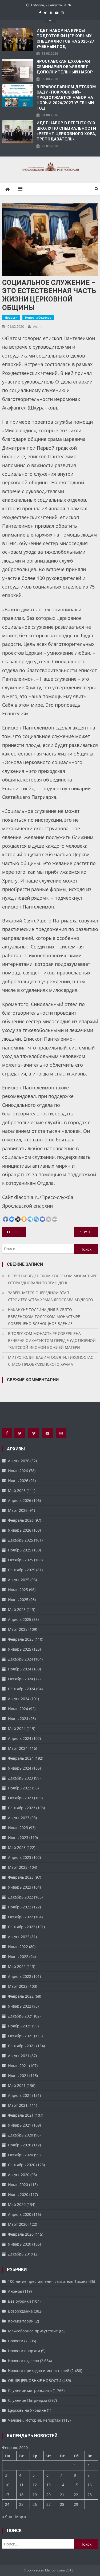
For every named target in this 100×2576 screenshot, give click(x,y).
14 (62, 2485)
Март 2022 (18, 1986)
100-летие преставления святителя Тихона (48, 2281)
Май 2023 (17, 1847)
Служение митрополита (30, 2390)
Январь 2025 (20, 1649)
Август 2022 (19, 1937)
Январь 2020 (20, 2244)
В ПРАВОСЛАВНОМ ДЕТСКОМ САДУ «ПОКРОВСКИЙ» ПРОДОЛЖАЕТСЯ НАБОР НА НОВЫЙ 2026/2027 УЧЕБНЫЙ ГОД (66, 98)
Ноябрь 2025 (20, 1550)
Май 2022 (17, 1966)
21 (62, 2495)
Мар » (21, 2517)
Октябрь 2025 (21, 1560)
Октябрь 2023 (21, 1798)
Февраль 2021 (21, 2115)
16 (90, 2485)
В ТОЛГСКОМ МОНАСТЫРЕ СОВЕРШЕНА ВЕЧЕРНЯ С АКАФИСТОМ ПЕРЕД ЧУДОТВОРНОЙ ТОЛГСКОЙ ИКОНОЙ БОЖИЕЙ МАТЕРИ (52, 1340)
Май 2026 (17, 1490)
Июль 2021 (18, 2066)
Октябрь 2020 (21, 2155)
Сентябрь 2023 (22, 1808)
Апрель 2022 (20, 1976)
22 (76, 2495)
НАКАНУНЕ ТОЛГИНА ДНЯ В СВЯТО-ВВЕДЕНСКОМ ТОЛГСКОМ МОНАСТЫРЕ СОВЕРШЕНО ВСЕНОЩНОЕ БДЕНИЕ (44, 1317)
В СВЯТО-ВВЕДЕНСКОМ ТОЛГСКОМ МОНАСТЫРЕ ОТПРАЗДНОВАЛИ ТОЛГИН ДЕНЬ (53, 1279)
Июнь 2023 (18, 1838)
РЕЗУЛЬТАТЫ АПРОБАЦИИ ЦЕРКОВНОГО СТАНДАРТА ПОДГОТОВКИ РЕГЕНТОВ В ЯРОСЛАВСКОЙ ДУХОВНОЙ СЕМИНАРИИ (88, 1232)
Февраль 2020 (21, 2234)
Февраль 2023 (21, 1877)
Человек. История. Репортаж (35, 2420)
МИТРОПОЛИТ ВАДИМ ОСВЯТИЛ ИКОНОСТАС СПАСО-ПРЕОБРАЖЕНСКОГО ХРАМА (51, 1361)
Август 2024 (19, 1699)
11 (21, 2485)
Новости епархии (24, 2351)
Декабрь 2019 (21, 2254)
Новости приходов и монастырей (39, 2371)
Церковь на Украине (27, 2410)
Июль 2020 (18, 2185)
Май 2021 (17, 2085)
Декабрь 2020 (21, 2135)
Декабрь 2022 (21, 1897)
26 (35, 2504)
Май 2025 (17, 1609)
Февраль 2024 (21, 1758)
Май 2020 (17, 2204)
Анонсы (15, 2291)
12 (35, 2485)
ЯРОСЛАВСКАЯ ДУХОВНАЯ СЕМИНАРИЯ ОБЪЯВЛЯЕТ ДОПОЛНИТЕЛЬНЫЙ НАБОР (65, 67)
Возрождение (20, 2311)
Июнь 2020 (18, 2195)
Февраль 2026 (21, 1520)
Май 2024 (17, 1728)
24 (7, 2504)
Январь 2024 (20, 1768)
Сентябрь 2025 (22, 1570)
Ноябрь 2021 (20, 2026)
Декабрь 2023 (21, 1778)
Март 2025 (18, 1629)
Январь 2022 (20, 2006)
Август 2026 (19, 1461)
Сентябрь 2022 (22, 1927)
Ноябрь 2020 (20, 2145)
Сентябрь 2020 (22, 2165)
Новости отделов (38, 317)
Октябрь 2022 (21, 1917)
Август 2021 (19, 2056)
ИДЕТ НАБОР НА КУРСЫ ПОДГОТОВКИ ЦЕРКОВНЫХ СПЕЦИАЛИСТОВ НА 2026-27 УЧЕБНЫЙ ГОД (65, 39)
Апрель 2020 (20, 2214)
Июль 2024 (18, 1709)
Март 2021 (18, 2105)
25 (21, 2504)
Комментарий (21, 2321)
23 (90, 2495)
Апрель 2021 (20, 2095)
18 (21, 2495)
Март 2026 (18, 1510)
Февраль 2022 (21, 1996)
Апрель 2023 (20, 1857)
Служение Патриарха (28, 2400)
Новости (11, 317)
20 (49, 2495)
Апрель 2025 (20, 1619)
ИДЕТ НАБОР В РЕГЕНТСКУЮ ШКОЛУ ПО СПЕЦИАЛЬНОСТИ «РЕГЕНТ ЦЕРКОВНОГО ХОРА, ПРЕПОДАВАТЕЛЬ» (66, 131)
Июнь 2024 (18, 1719)
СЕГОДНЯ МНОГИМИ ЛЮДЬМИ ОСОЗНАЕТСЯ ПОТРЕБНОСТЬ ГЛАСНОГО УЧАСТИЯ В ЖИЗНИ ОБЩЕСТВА (18, 1232)
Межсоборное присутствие (33, 2331)
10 (7, 2485)
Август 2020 (19, 2175)
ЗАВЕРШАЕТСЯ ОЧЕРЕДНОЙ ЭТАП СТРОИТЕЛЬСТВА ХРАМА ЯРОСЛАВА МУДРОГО (51, 1296)
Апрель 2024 (20, 1738)
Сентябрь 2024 (22, 1689)
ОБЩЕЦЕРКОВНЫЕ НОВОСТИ (35, 2380)
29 (76, 2504)
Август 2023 (19, 1818)
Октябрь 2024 (21, 1679)
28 (62, 2504)
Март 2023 (18, 1867)
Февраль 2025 (21, 1639)
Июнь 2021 (18, 2076)
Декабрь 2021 (21, 2016)
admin (38, 326)
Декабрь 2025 (21, 1540)
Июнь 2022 (18, 1957)
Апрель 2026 (20, 1500)
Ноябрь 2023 (20, 1788)
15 (76, 2485)
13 (49, 2485)
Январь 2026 (20, 1530)
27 (49, 2504)
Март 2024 (18, 1748)
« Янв (7, 2517)
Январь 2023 (20, 1887)
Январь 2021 (20, 2125)
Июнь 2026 (18, 1481)
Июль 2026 (18, 1471)
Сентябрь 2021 (22, 2046)
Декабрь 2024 (21, 1659)
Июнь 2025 (18, 1600)
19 (35, 2495)
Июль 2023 (18, 1828)
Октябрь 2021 (21, 2036)
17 (7, 2495)
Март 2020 (18, 2224)
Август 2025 (19, 1580)
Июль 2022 (18, 1947)
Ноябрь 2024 (20, 1669)
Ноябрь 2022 (20, 1907)
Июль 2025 (18, 1590)
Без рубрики (19, 2301)
